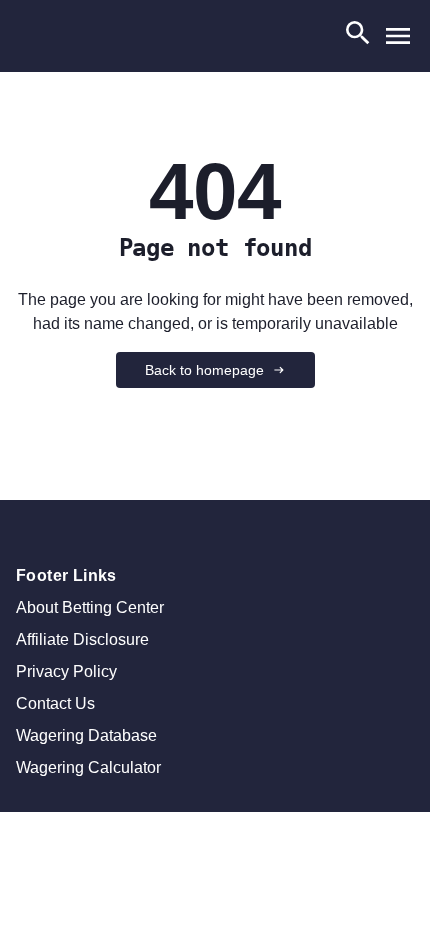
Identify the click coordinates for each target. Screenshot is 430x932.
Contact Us (55, 703)
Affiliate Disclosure (82, 639)
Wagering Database (86, 735)
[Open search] (358, 36)
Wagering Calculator (88, 767)
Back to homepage (204, 370)
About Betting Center (90, 607)
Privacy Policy (66, 671)
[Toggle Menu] (398, 36)
